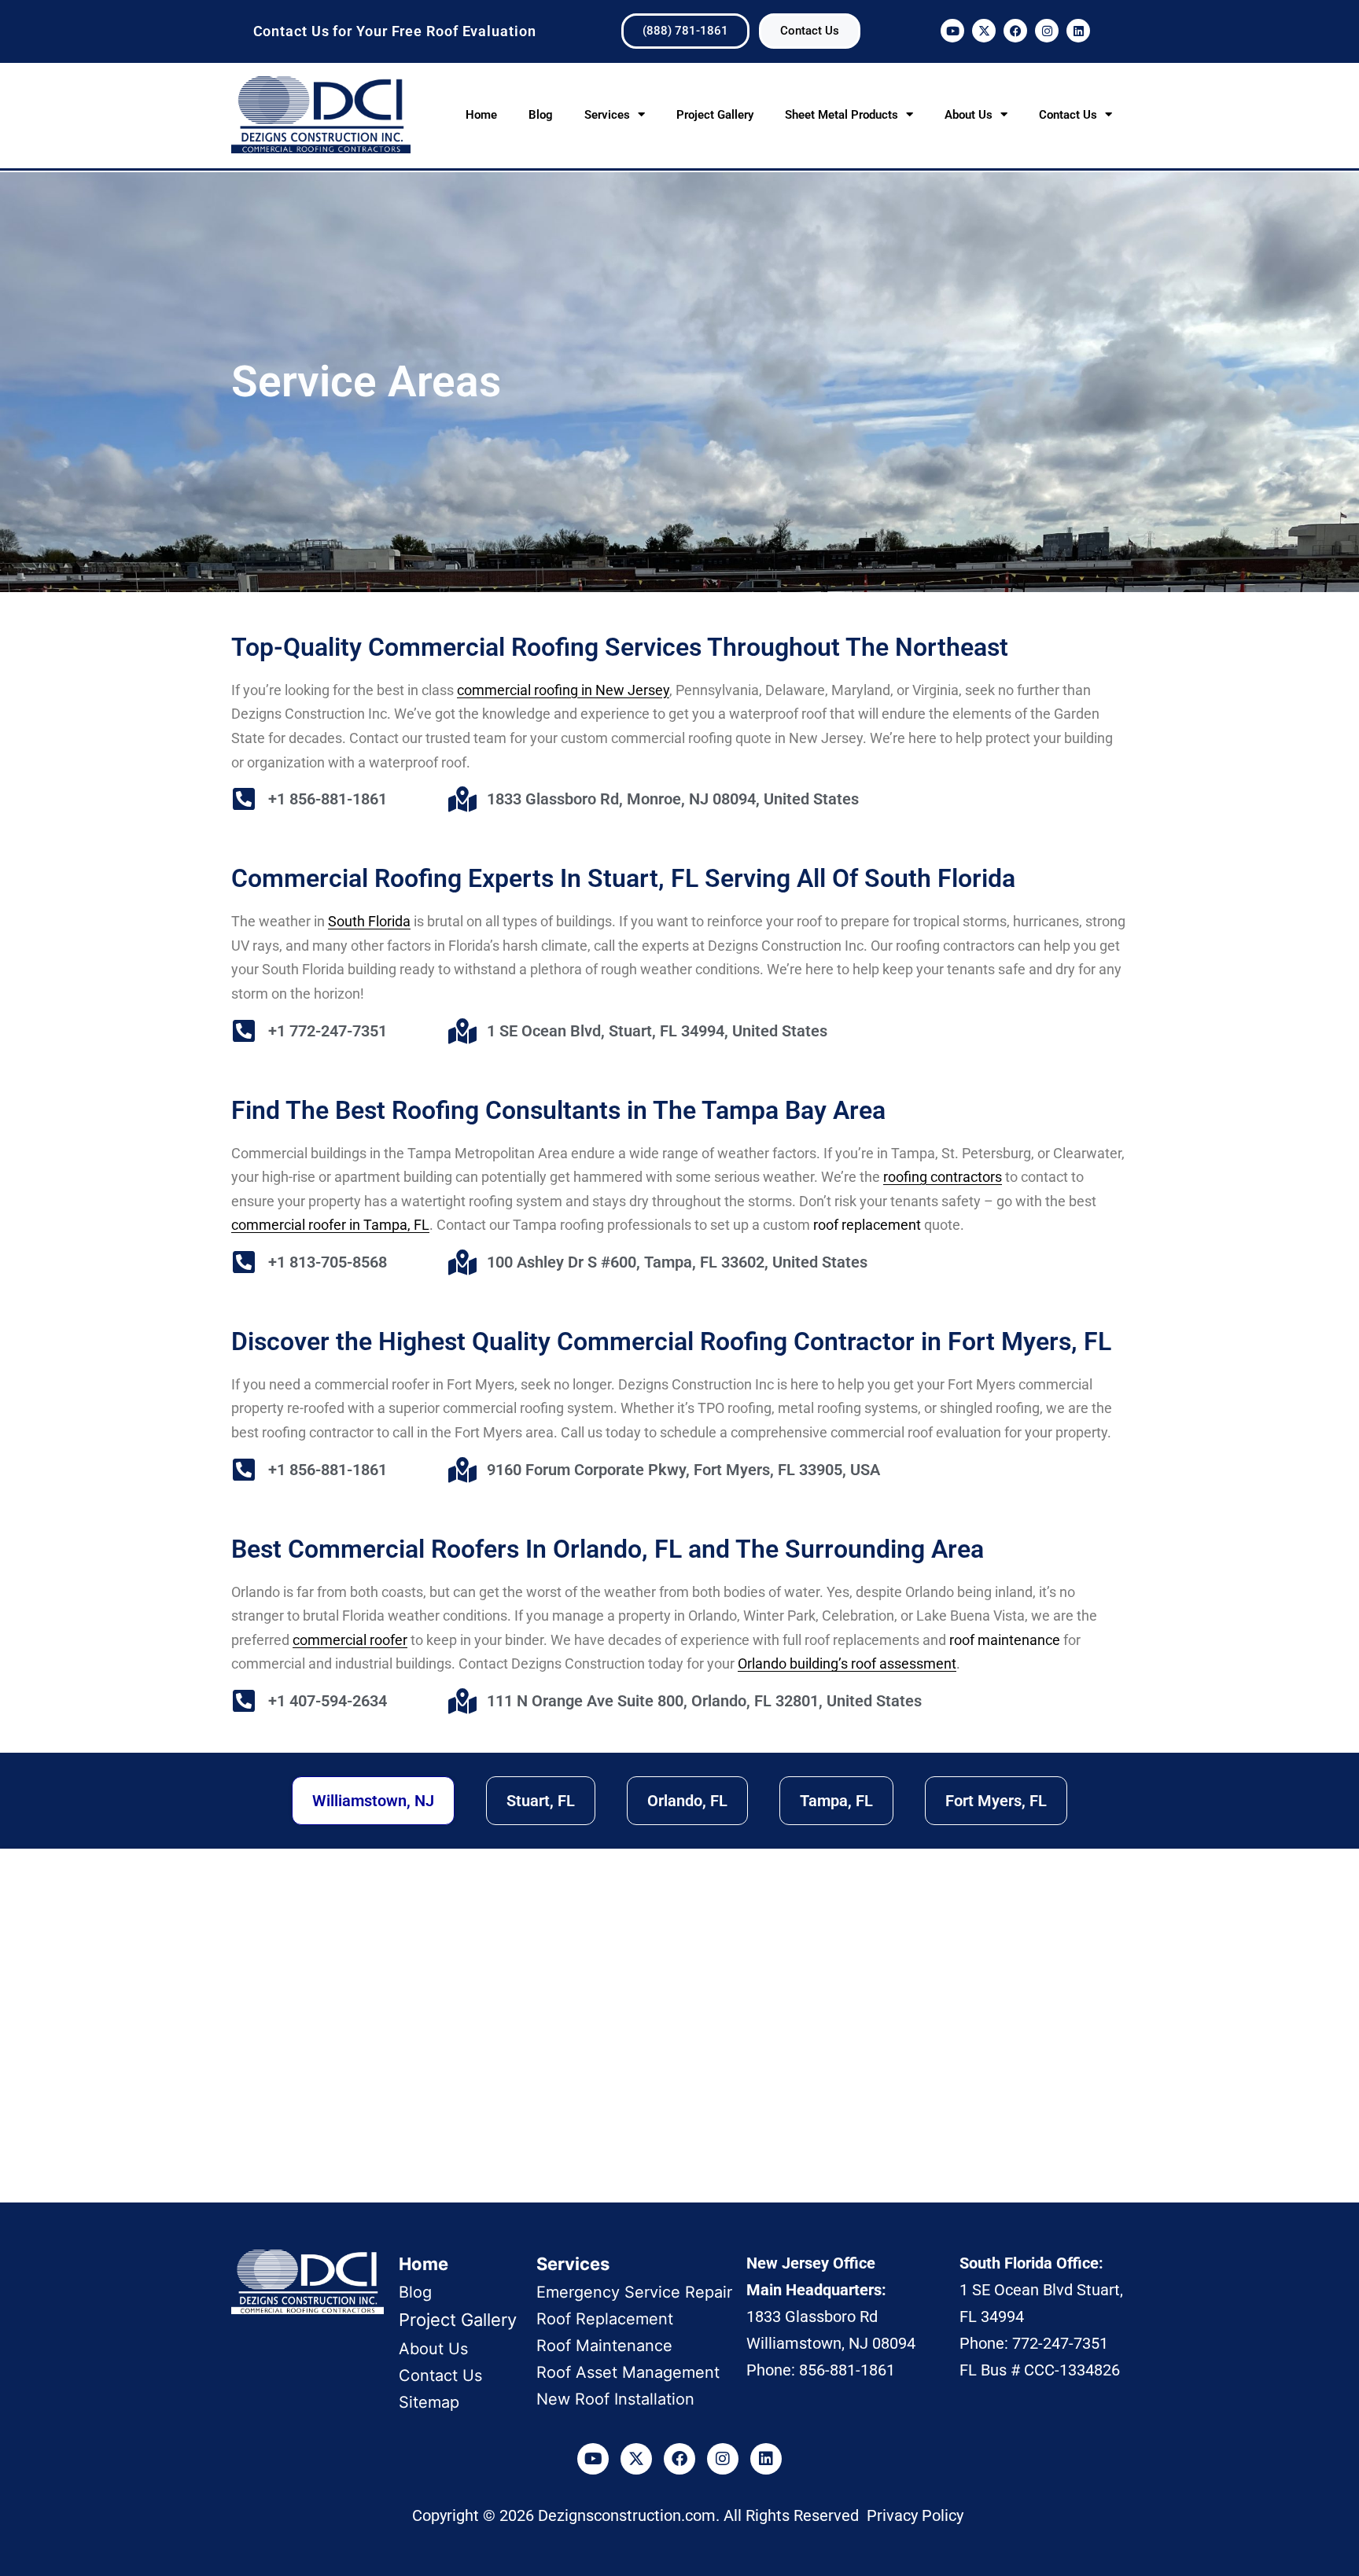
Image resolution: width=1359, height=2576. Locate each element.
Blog (541, 115)
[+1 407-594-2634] (244, 1701)
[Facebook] (1015, 31)
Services (607, 115)
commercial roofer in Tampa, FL (330, 1225)
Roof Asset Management (628, 2372)
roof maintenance (1005, 1640)
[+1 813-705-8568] (244, 1262)
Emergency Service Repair (634, 2292)
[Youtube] (952, 31)
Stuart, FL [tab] (541, 1801)
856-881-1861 (847, 2370)
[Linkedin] (1078, 31)
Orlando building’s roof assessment (847, 1663)
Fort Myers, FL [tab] (996, 1801)
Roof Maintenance (604, 2346)
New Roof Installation (615, 2399)
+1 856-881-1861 (328, 799)
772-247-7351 (1060, 2343)
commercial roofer (350, 1640)
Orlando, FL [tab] (687, 1801)
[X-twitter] (984, 31)
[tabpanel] (679, 2030)
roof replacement (867, 1225)
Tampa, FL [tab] (836, 1801)
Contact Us (1068, 115)
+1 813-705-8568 (328, 1262)
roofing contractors (943, 1177)
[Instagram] (1047, 31)
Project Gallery (715, 115)
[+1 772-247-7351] (244, 1031)
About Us (969, 115)
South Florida (369, 921)
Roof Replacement (605, 2319)
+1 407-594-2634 (328, 1701)
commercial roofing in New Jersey (563, 690)
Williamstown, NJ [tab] (373, 1801)
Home (481, 115)
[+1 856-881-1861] (244, 799)
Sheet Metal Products (842, 115)
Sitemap (429, 2402)
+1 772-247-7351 (328, 1031)
